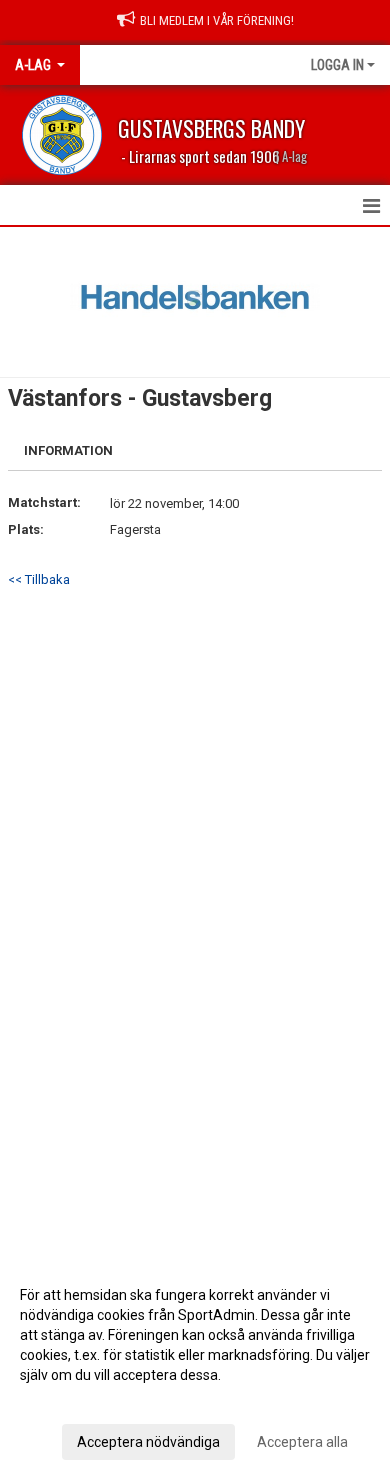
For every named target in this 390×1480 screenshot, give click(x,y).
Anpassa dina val (73, 1401)
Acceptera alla (302, 1442)
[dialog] (195, 1367)
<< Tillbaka (39, 579)
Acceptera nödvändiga (148, 1442)
